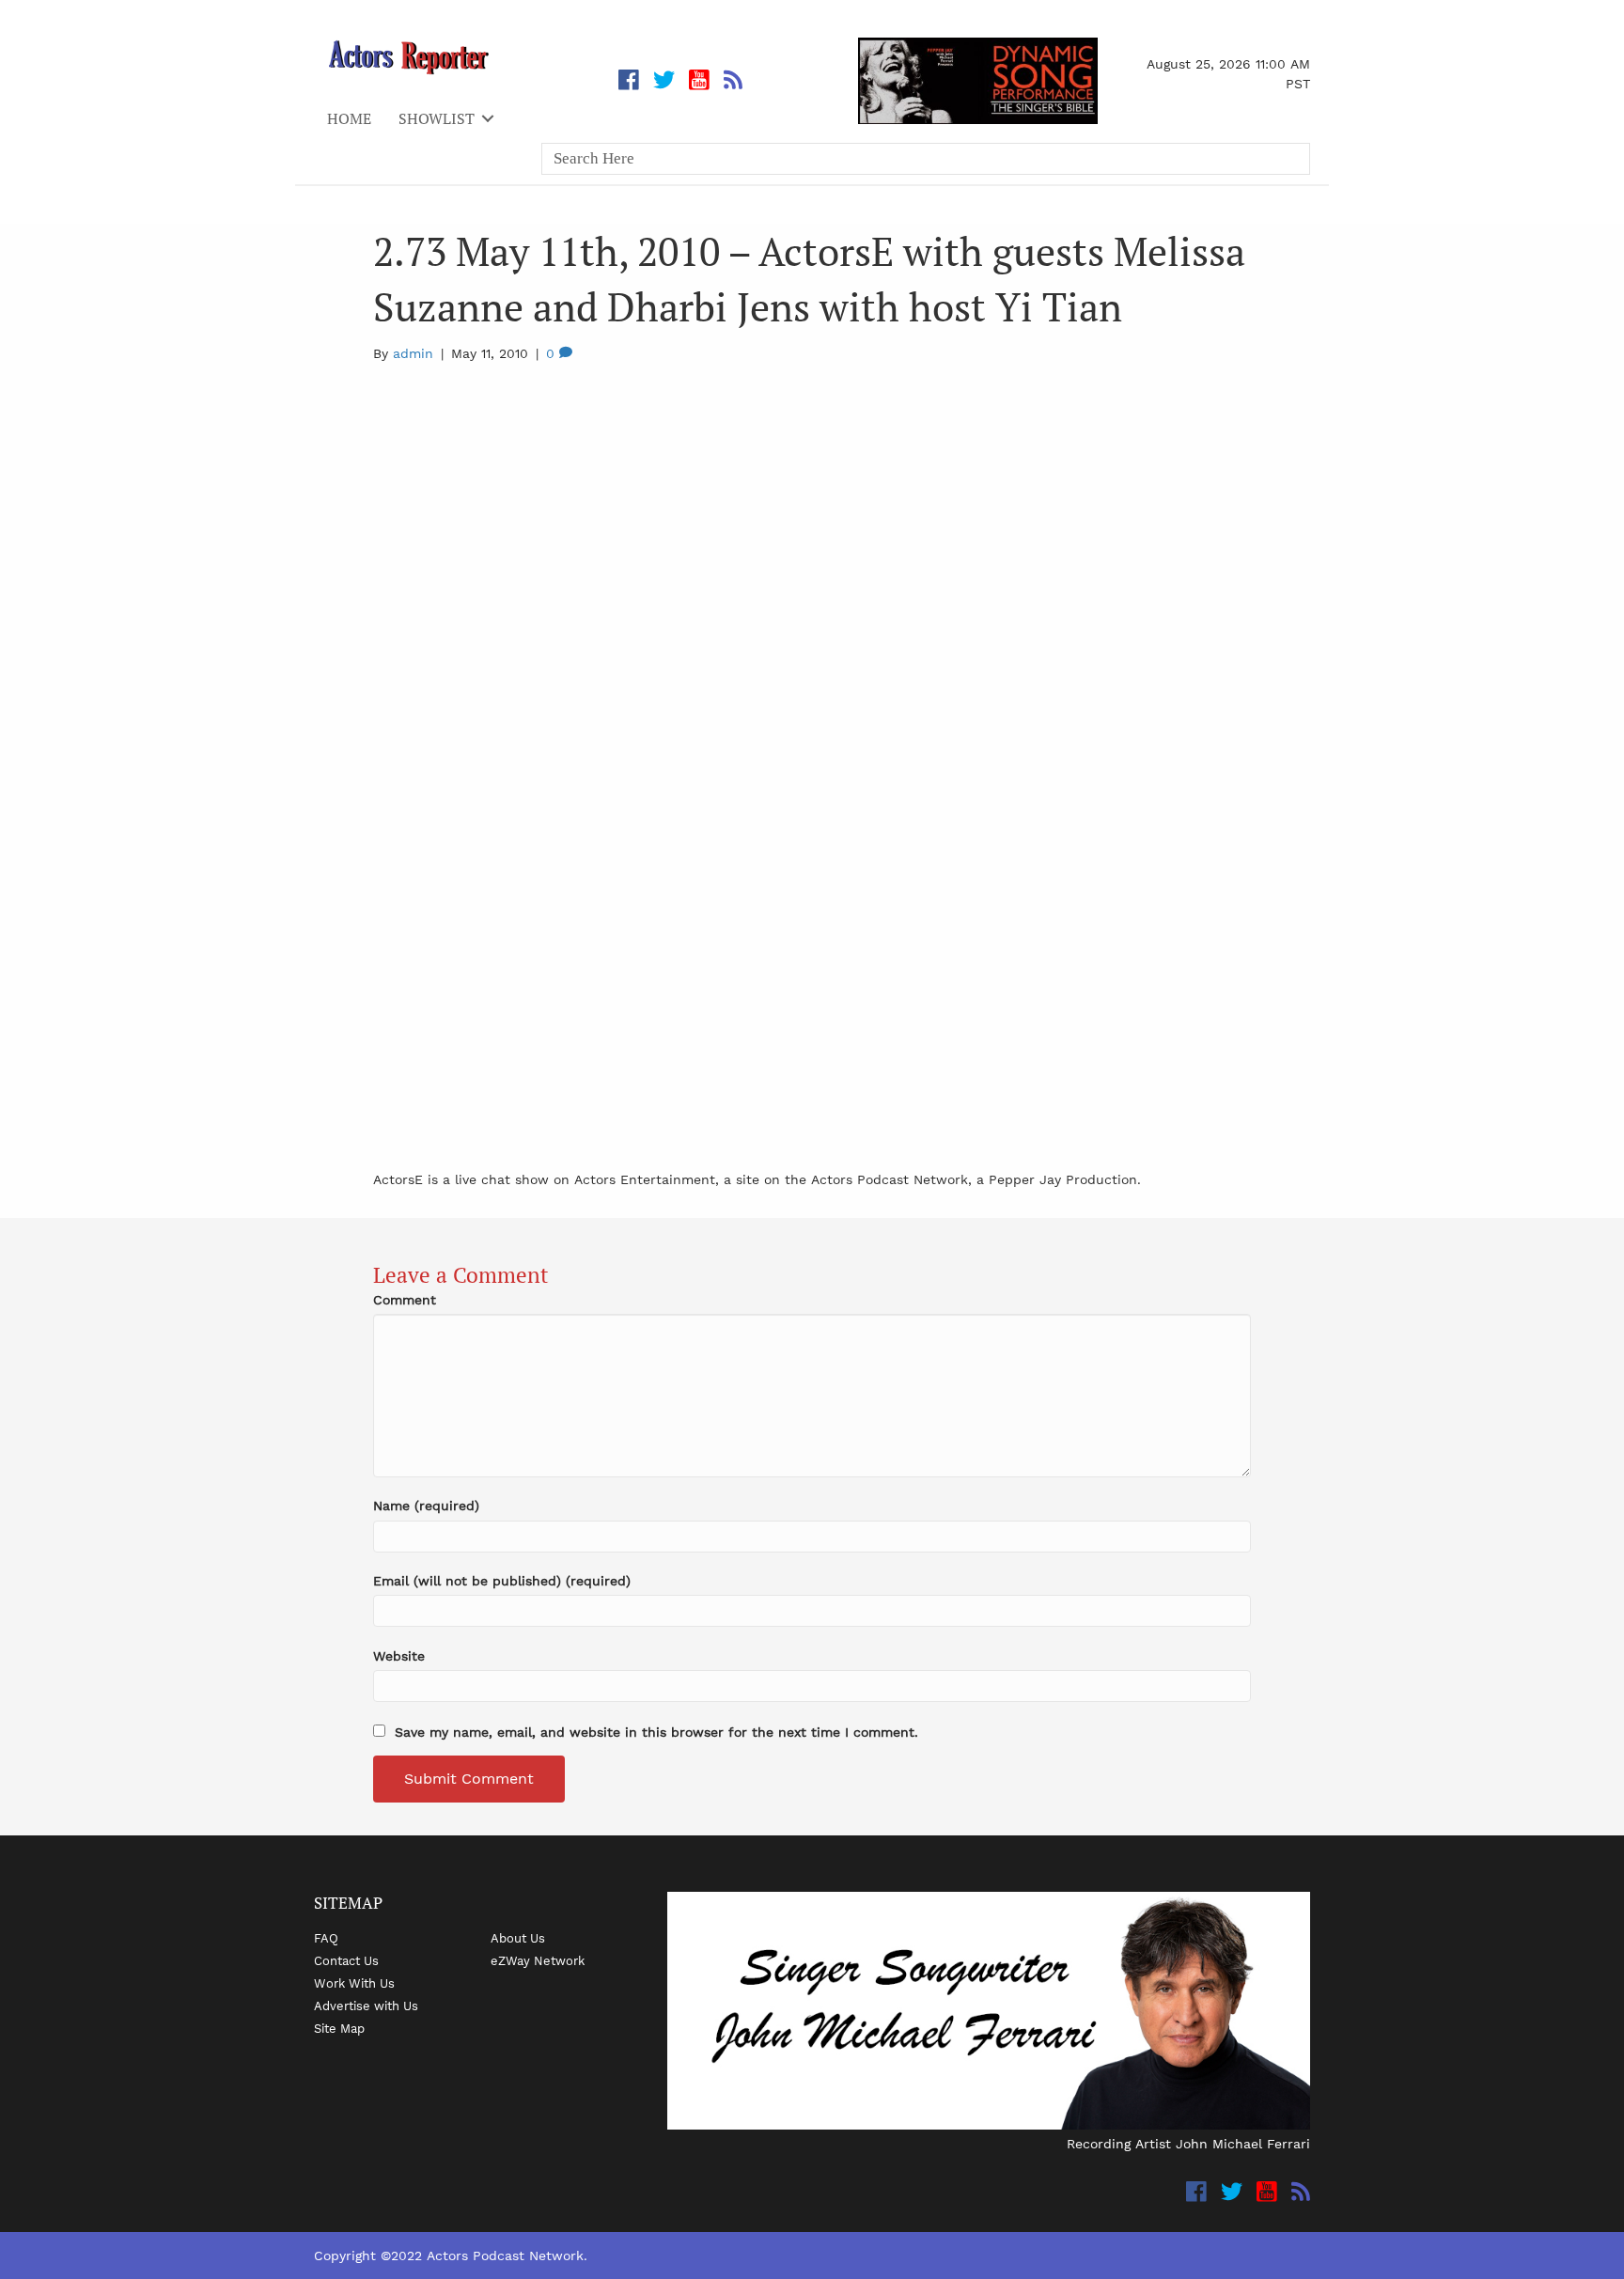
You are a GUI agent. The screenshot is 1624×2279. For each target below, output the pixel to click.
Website (399, 1656)
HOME (349, 118)
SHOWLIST (437, 118)
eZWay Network (538, 1960)
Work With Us (354, 1983)
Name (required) (426, 1506)
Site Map (339, 2028)
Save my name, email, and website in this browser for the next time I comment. (656, 1732)
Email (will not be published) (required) (502, 1581)
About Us (518, 1938)
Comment (405, 1300)
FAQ (326, 1938)
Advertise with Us (366, 2006)
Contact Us (346, 1960)
